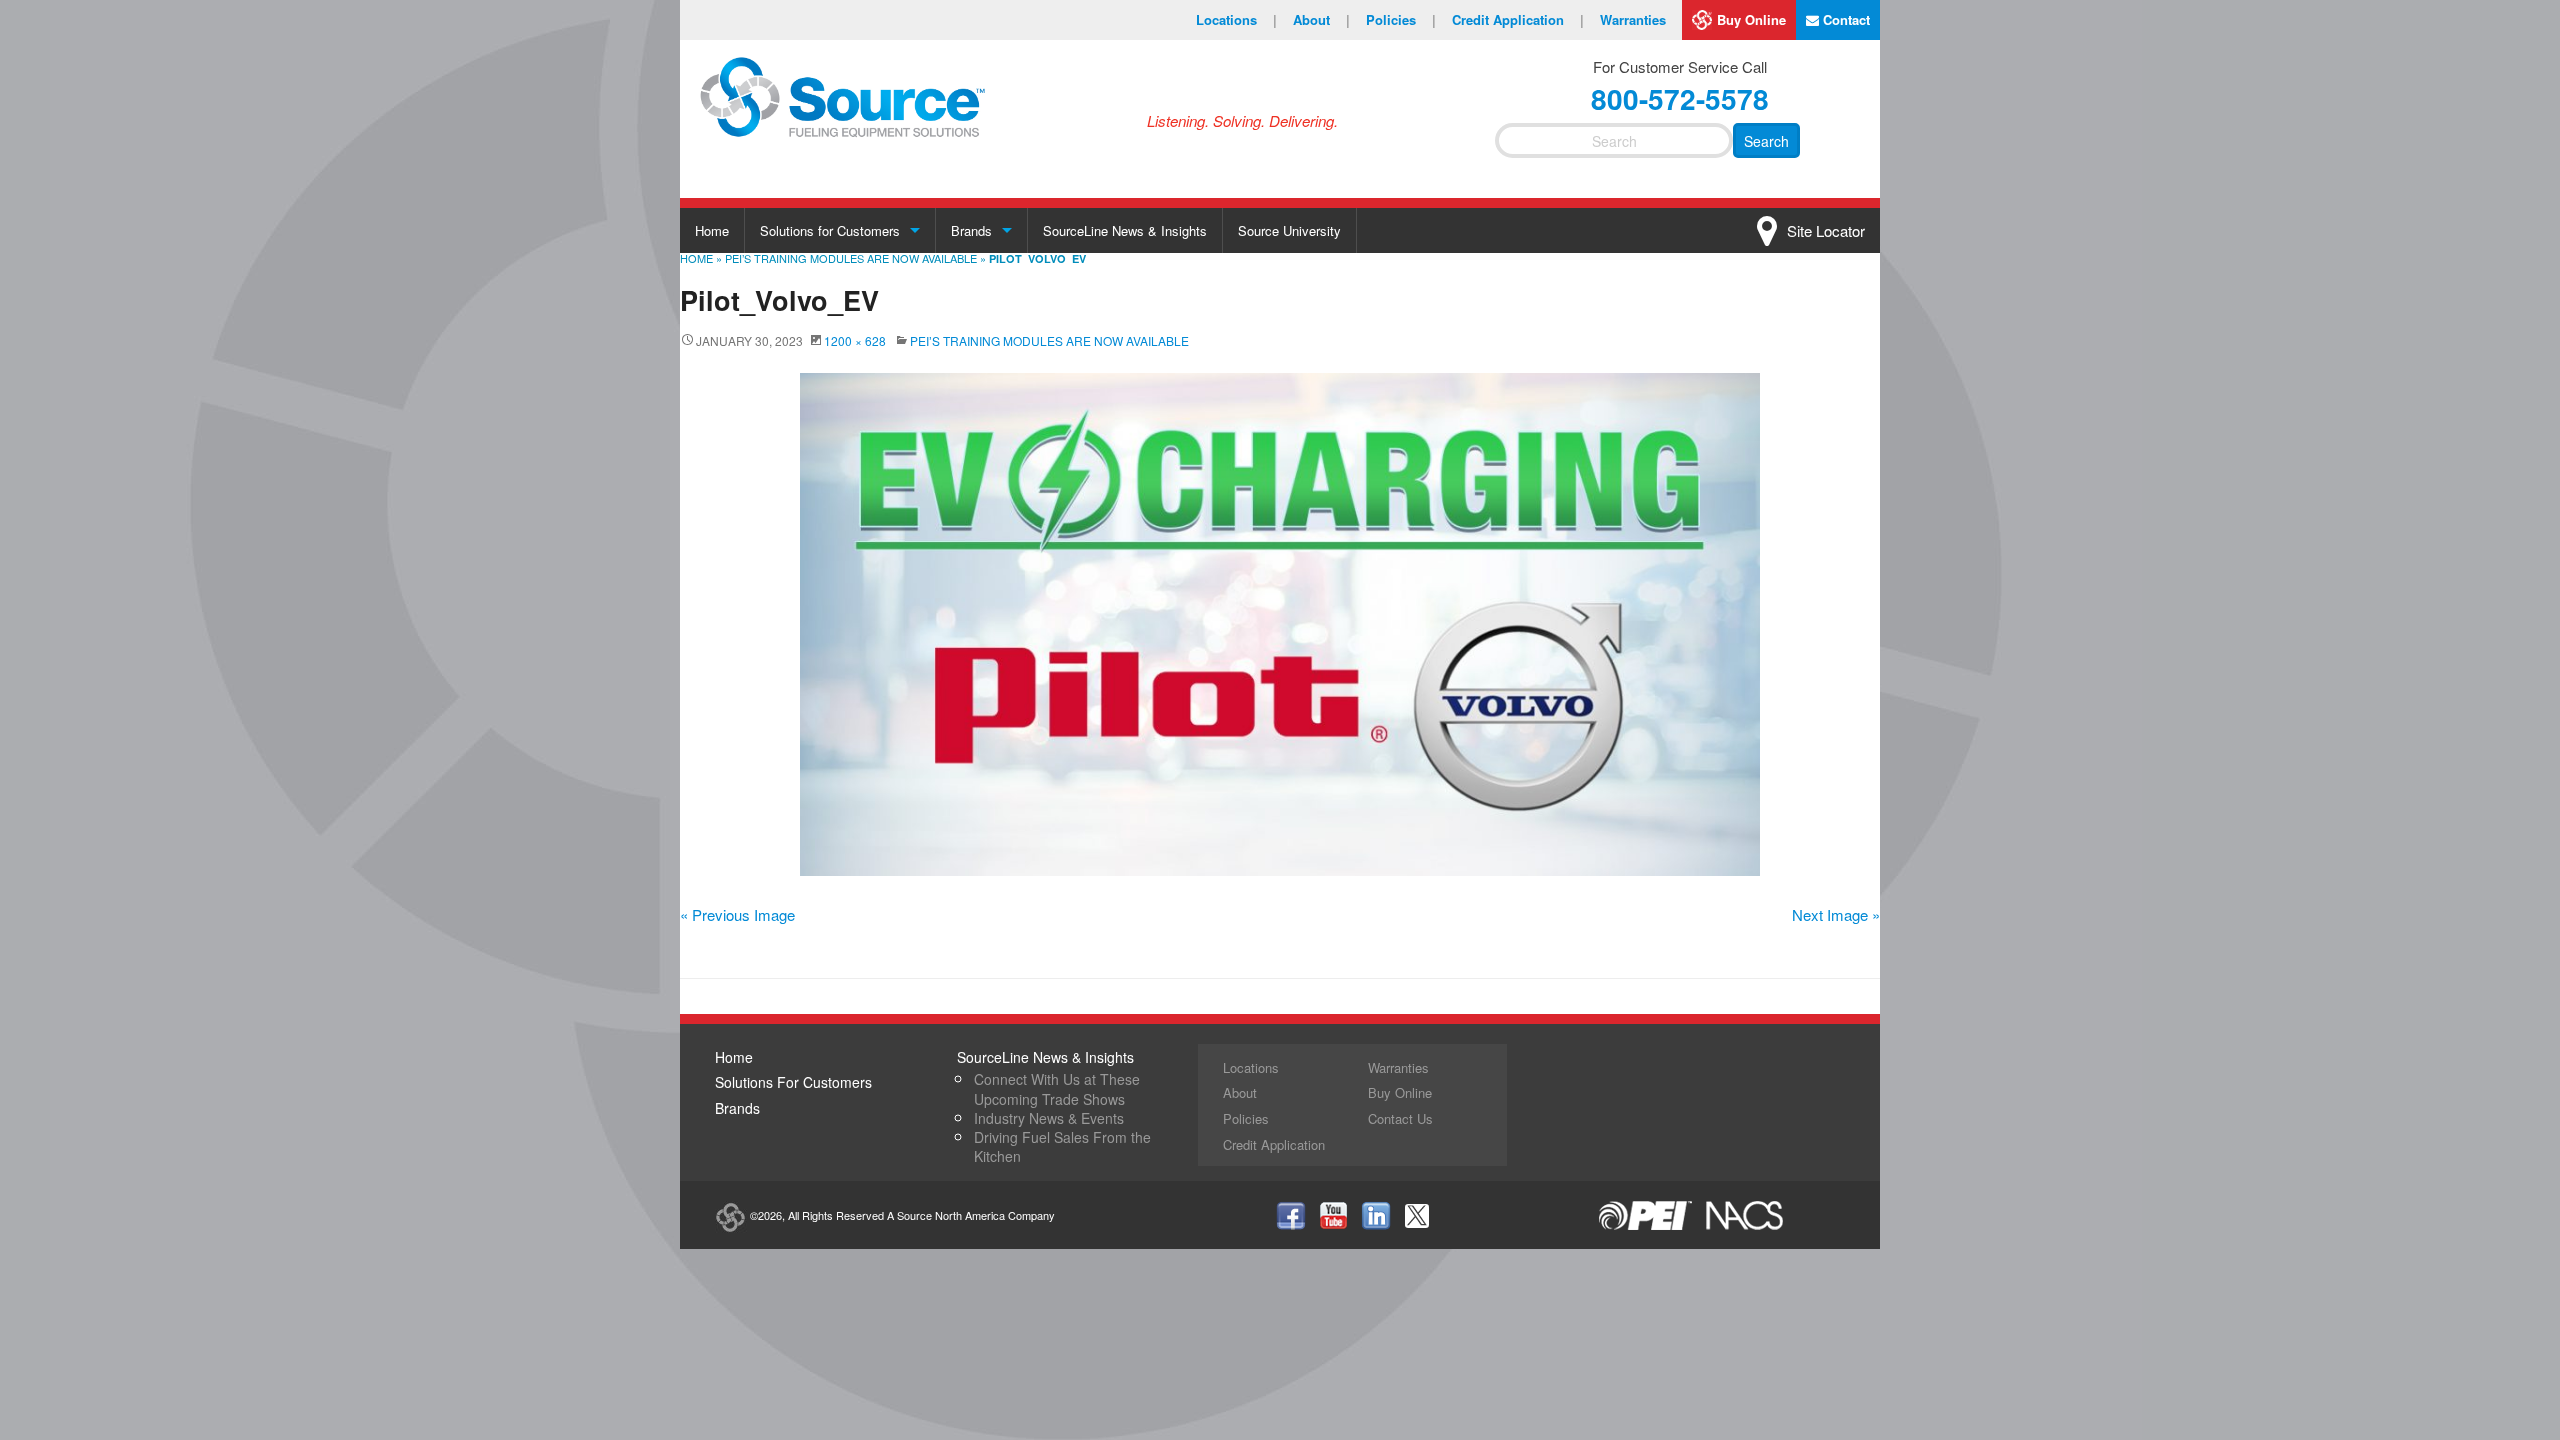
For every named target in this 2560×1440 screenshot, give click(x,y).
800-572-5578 (1680, 98)
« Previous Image (737, 914)
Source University (1289, 230)
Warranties (1633, 19)
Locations (1236, 19)
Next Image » (1836, 914)
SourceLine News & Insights (1125, 230)
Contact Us (1400, 1118)
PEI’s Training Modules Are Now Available (851, 258)
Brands (971, 230)
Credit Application (1518, 19)
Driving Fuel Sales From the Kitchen (1062, 1146)
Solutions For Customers (793, 1082)
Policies (1401, 19)
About (1321, 19)
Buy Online (1751, 19)
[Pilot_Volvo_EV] (1280, 624)
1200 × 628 (855, 340)
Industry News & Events (1049, 1118)
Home (712, 230)
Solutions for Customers (830, 230)
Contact (1844, 19)
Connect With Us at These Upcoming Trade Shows (1057, 1088)
